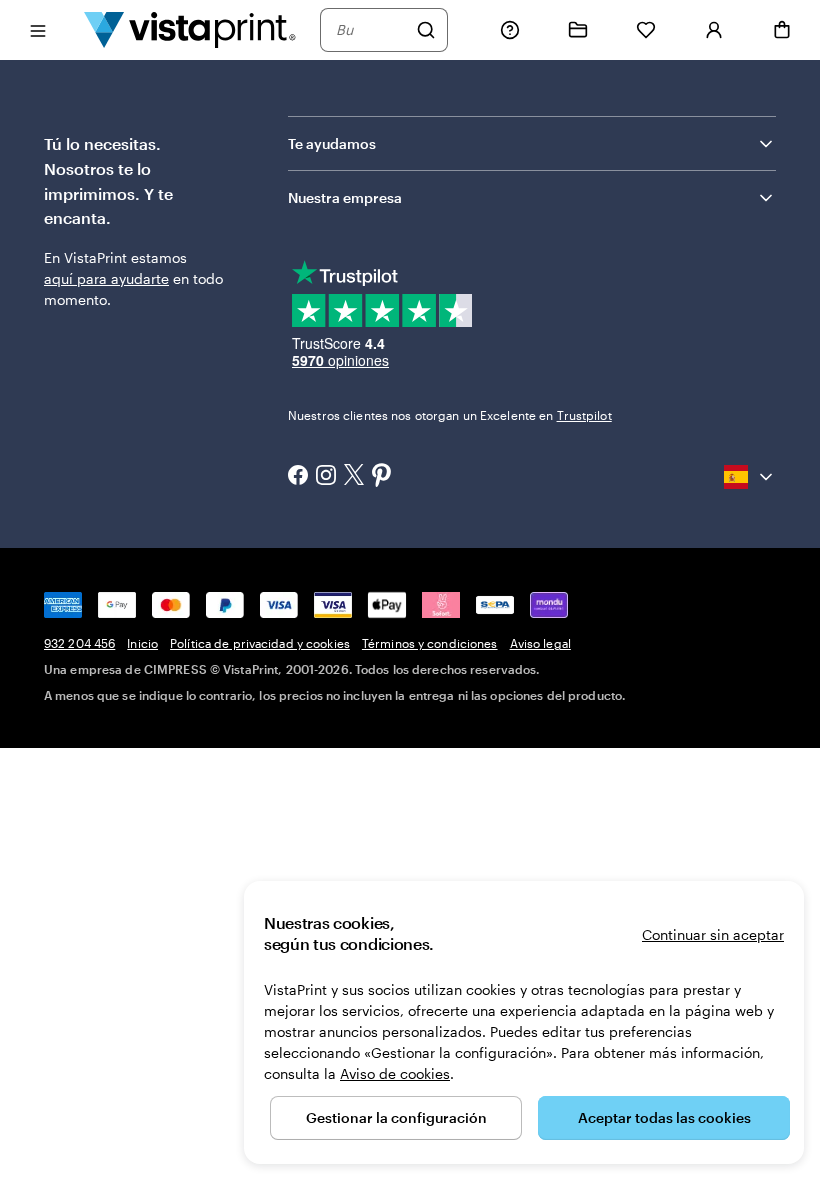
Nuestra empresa (345, 197)
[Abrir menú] (38, 29)
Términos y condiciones (430, 643)
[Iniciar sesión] (714, 30)
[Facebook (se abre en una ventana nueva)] (298, 477)
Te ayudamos (332, 143)
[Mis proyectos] (578, 30)
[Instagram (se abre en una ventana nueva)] (326, 477)
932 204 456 (79, 643)
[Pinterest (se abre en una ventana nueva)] (382, 477)
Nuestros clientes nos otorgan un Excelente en (450, 415)
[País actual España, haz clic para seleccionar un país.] (750, 477)
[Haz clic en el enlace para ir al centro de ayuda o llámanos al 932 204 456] (510, 30)
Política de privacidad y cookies (260, 643)
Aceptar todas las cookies (664, 1117)
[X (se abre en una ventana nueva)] (354, 476)
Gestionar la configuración (396, 1117)
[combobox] (371, 30)
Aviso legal (540, 643)
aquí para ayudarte (106, 278)
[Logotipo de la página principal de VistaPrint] (190, 29)
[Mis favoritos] (646, 30)
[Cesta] (782, 30)
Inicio (142, 643)
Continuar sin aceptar (713, 934)
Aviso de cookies (395, 1073)
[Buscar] (426, 30)
